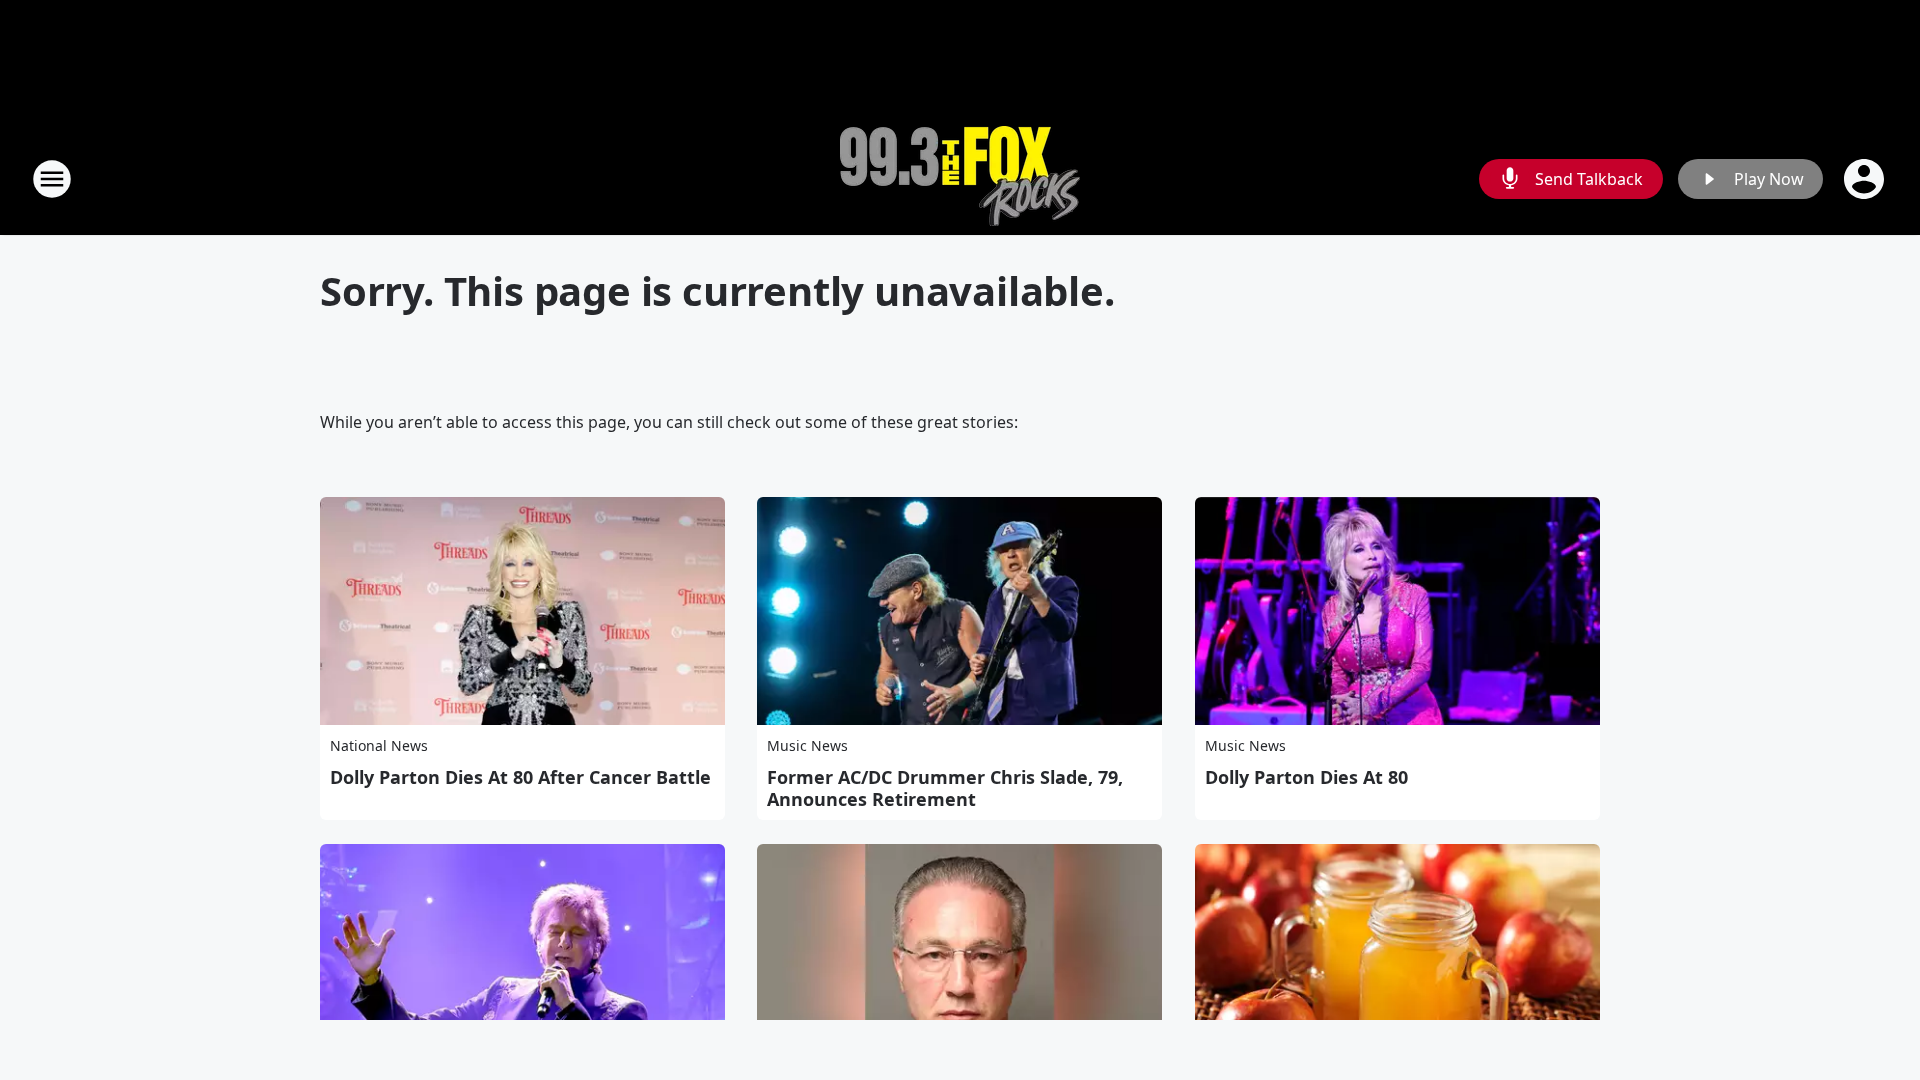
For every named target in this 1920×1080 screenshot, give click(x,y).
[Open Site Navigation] (52, 179)
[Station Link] (960, 178)
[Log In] (1866, 179)
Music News (807, 745)
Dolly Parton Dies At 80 (1306, 777)
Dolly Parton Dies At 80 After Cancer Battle (520, 777)
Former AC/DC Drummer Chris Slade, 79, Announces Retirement (945, 788)
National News (379, 745)
